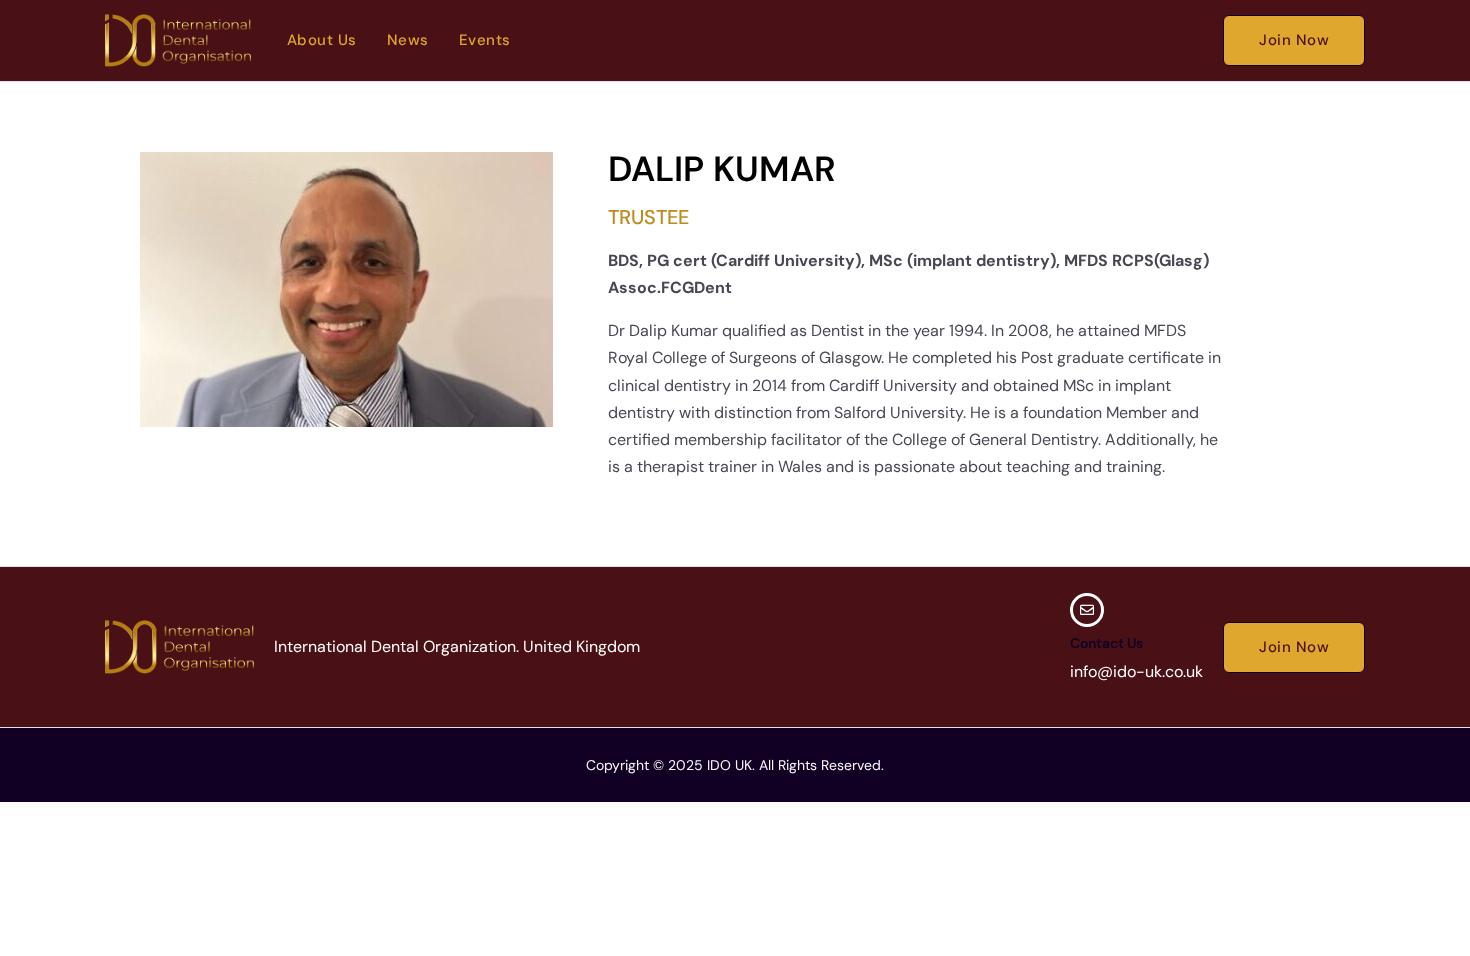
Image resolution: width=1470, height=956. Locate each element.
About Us (322, 40)
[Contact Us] (1087, 610)
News (408, 40)
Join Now (1294, 40)
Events (485, 40)
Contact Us (1106, 643)
